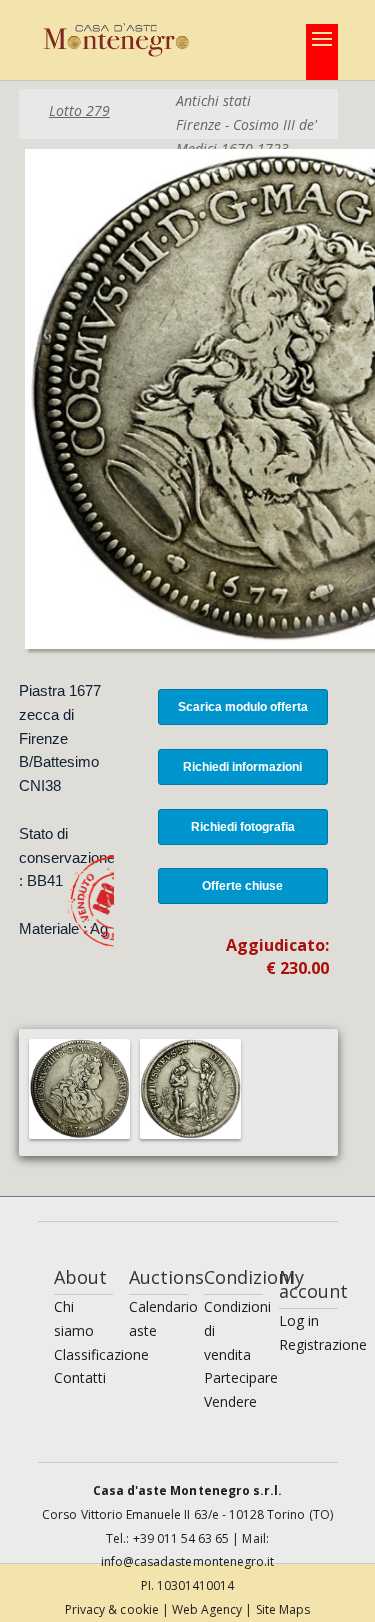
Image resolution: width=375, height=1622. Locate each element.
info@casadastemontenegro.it (187, 1561)
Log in (299, 1320)
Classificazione (101, 1354)
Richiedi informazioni (242, 767)
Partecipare (241, 1377)
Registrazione (323, 1344)
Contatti (80, 1377)
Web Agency (209, 1609)
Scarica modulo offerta (243, 707)
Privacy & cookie (113, 1609)
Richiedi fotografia (243, 827)
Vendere (230, 1401)
